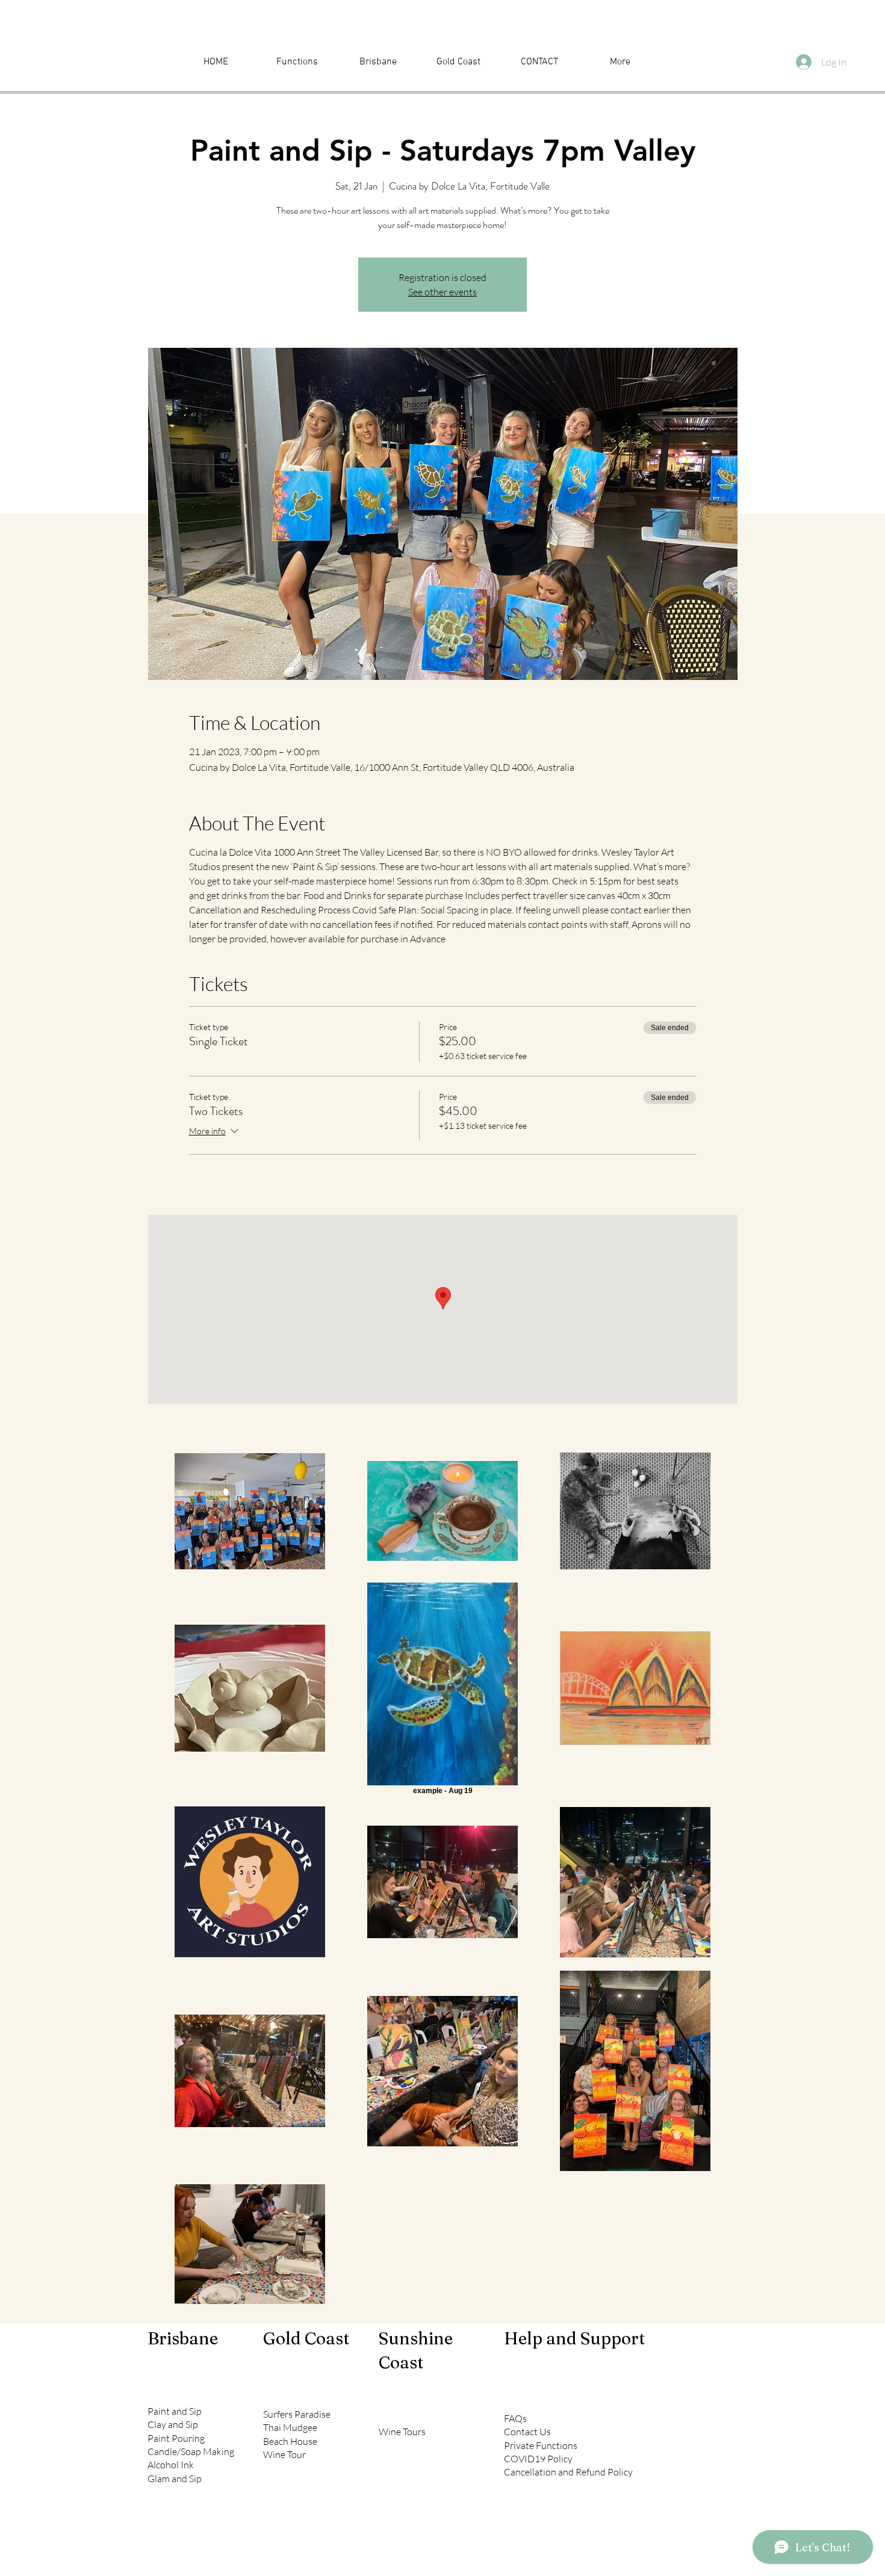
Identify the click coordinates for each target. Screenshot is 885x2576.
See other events (442, 292)
